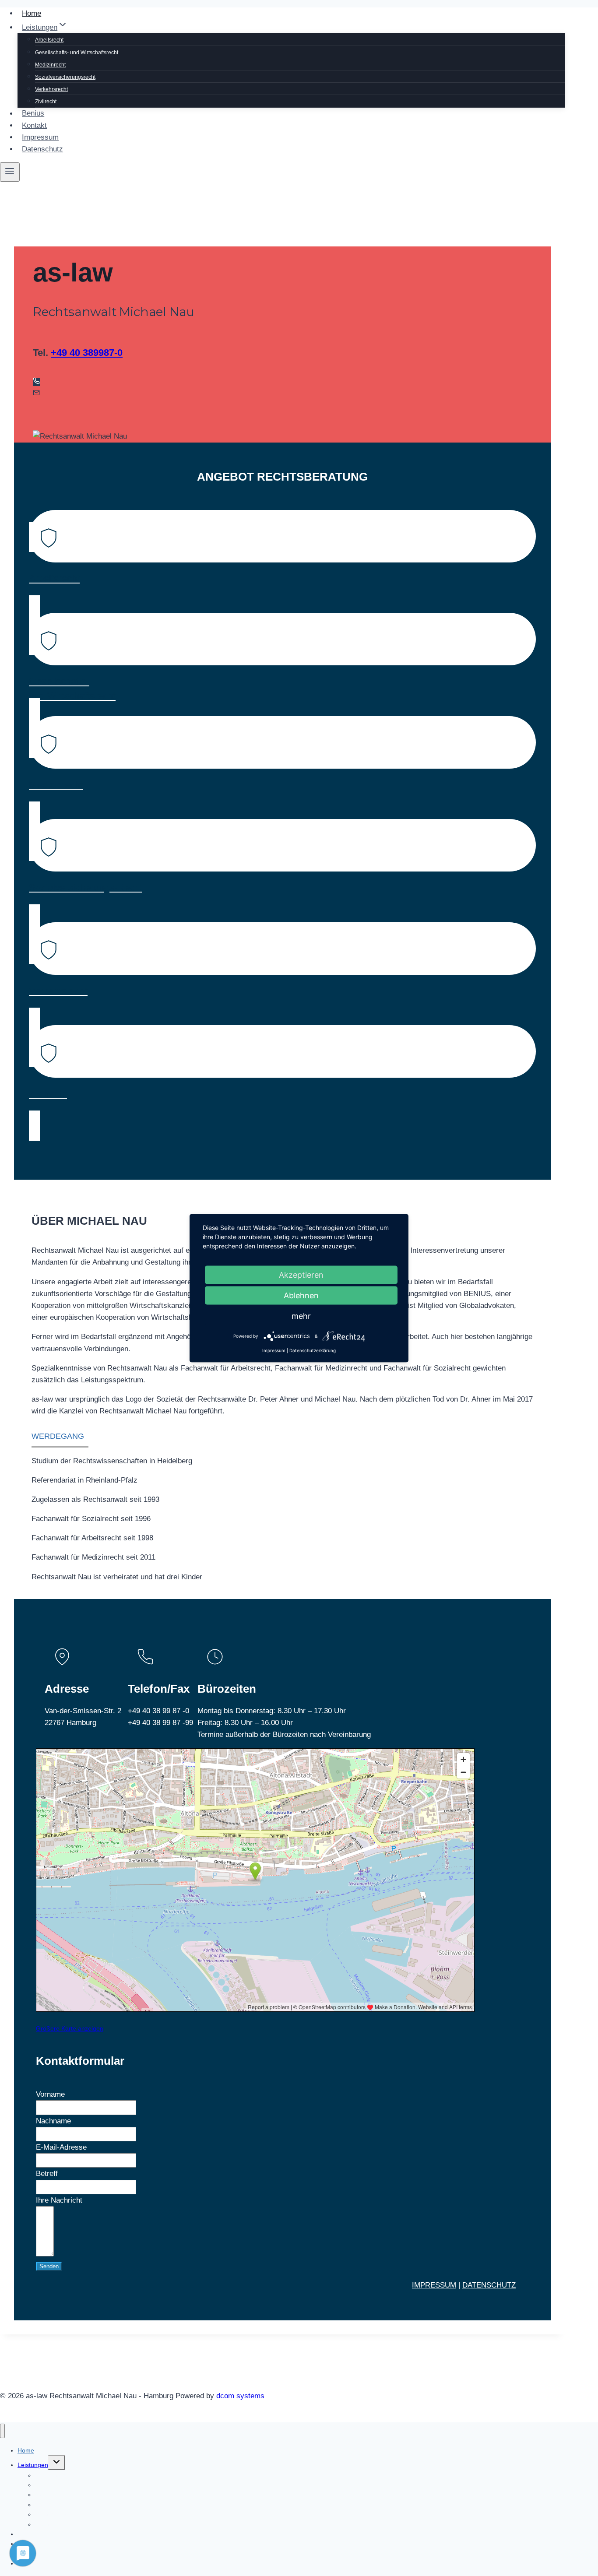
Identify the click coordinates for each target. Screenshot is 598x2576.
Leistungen (33, 2465)
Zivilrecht (46, 102)
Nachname (53, 2121)
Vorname (50, 2094)
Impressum (40, 137)
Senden (49, 2266)
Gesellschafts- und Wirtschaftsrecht (77, 53)
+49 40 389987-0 (87, 353)
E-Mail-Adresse (61, 2147)
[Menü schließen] (2, 2431)
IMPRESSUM (434, 2285)
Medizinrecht (50, 65)
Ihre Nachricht (59, 2200)
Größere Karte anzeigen (70, 2028)
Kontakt (34, 125)
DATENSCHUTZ (489, 2285)
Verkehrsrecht (51, 89)
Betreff (47, 2174)
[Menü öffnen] (10, 172)
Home (32, 13)
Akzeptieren (301, 1274)
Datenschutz (42, 149)
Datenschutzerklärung (313, 1350)
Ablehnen (301, 1295)
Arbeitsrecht (49, 40)
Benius (33, 114)
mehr (301, 1316)
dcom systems (240, 2396)
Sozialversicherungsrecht (65, 77)
